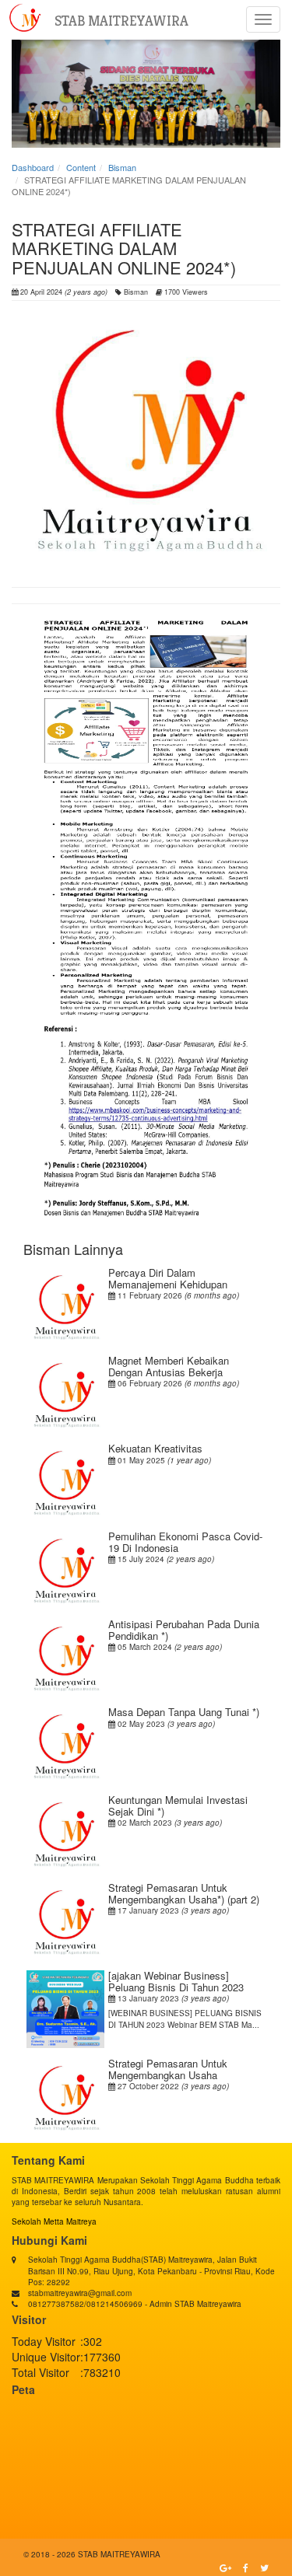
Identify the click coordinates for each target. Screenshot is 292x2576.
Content (81, 167)
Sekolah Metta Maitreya (54, 2221)
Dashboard (33, 167)
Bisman (122, 167)
